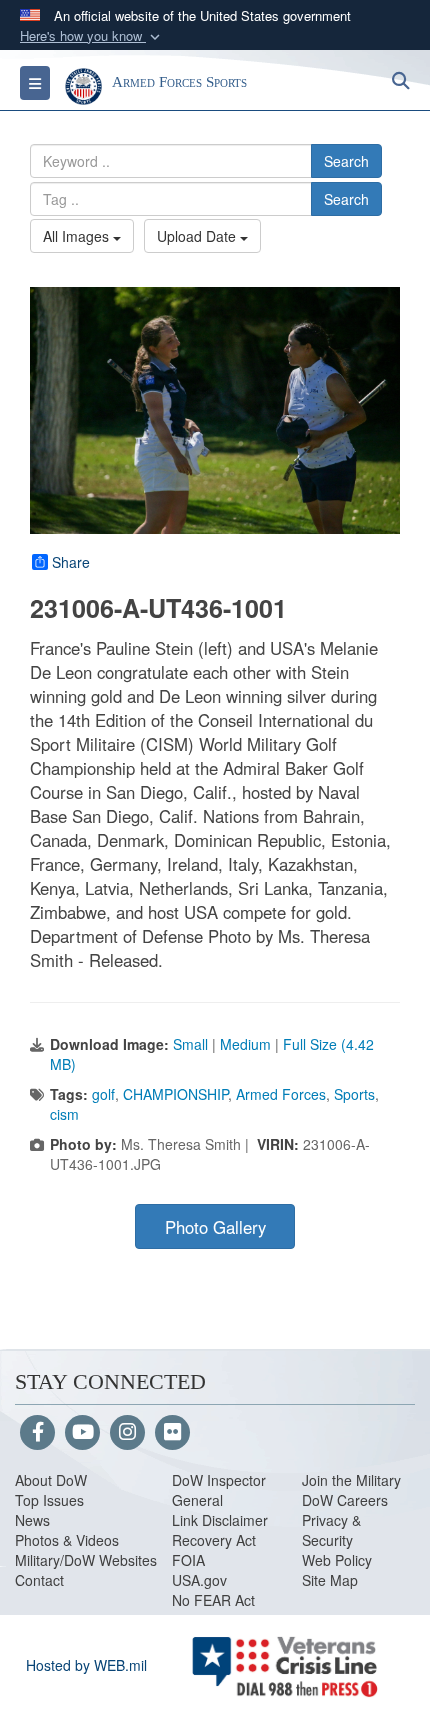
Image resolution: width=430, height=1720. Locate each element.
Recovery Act (214, 1540)
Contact (39, 1580)
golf (103, 1094)
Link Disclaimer (220, 1520)
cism (64, 1114)
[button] (92, 36)
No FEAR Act (213, 1600)
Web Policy (337, 1560)
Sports (354, 1094)
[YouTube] (82, 1433)
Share (71, 562)
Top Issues (49, 1500)
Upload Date (198, 236)
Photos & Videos (67, 1540)
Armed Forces (281, 1094)
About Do (44, 1480)
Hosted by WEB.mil (86, 1665)
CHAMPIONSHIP (175, 1094)
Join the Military (351, 1480)
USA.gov (199, 1580)
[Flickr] (172, 1433)
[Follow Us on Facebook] (37, 1433)
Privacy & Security (331, 1530)
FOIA (188, 1560)
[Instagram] (127, 1433)
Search (346, 161)
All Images (78, 236)
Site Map (330, 1580)
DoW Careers (345, 1500)
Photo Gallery (215, 1227)
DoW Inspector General (219, 1490)
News (32, 1520)
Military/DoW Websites (86, 1560)
